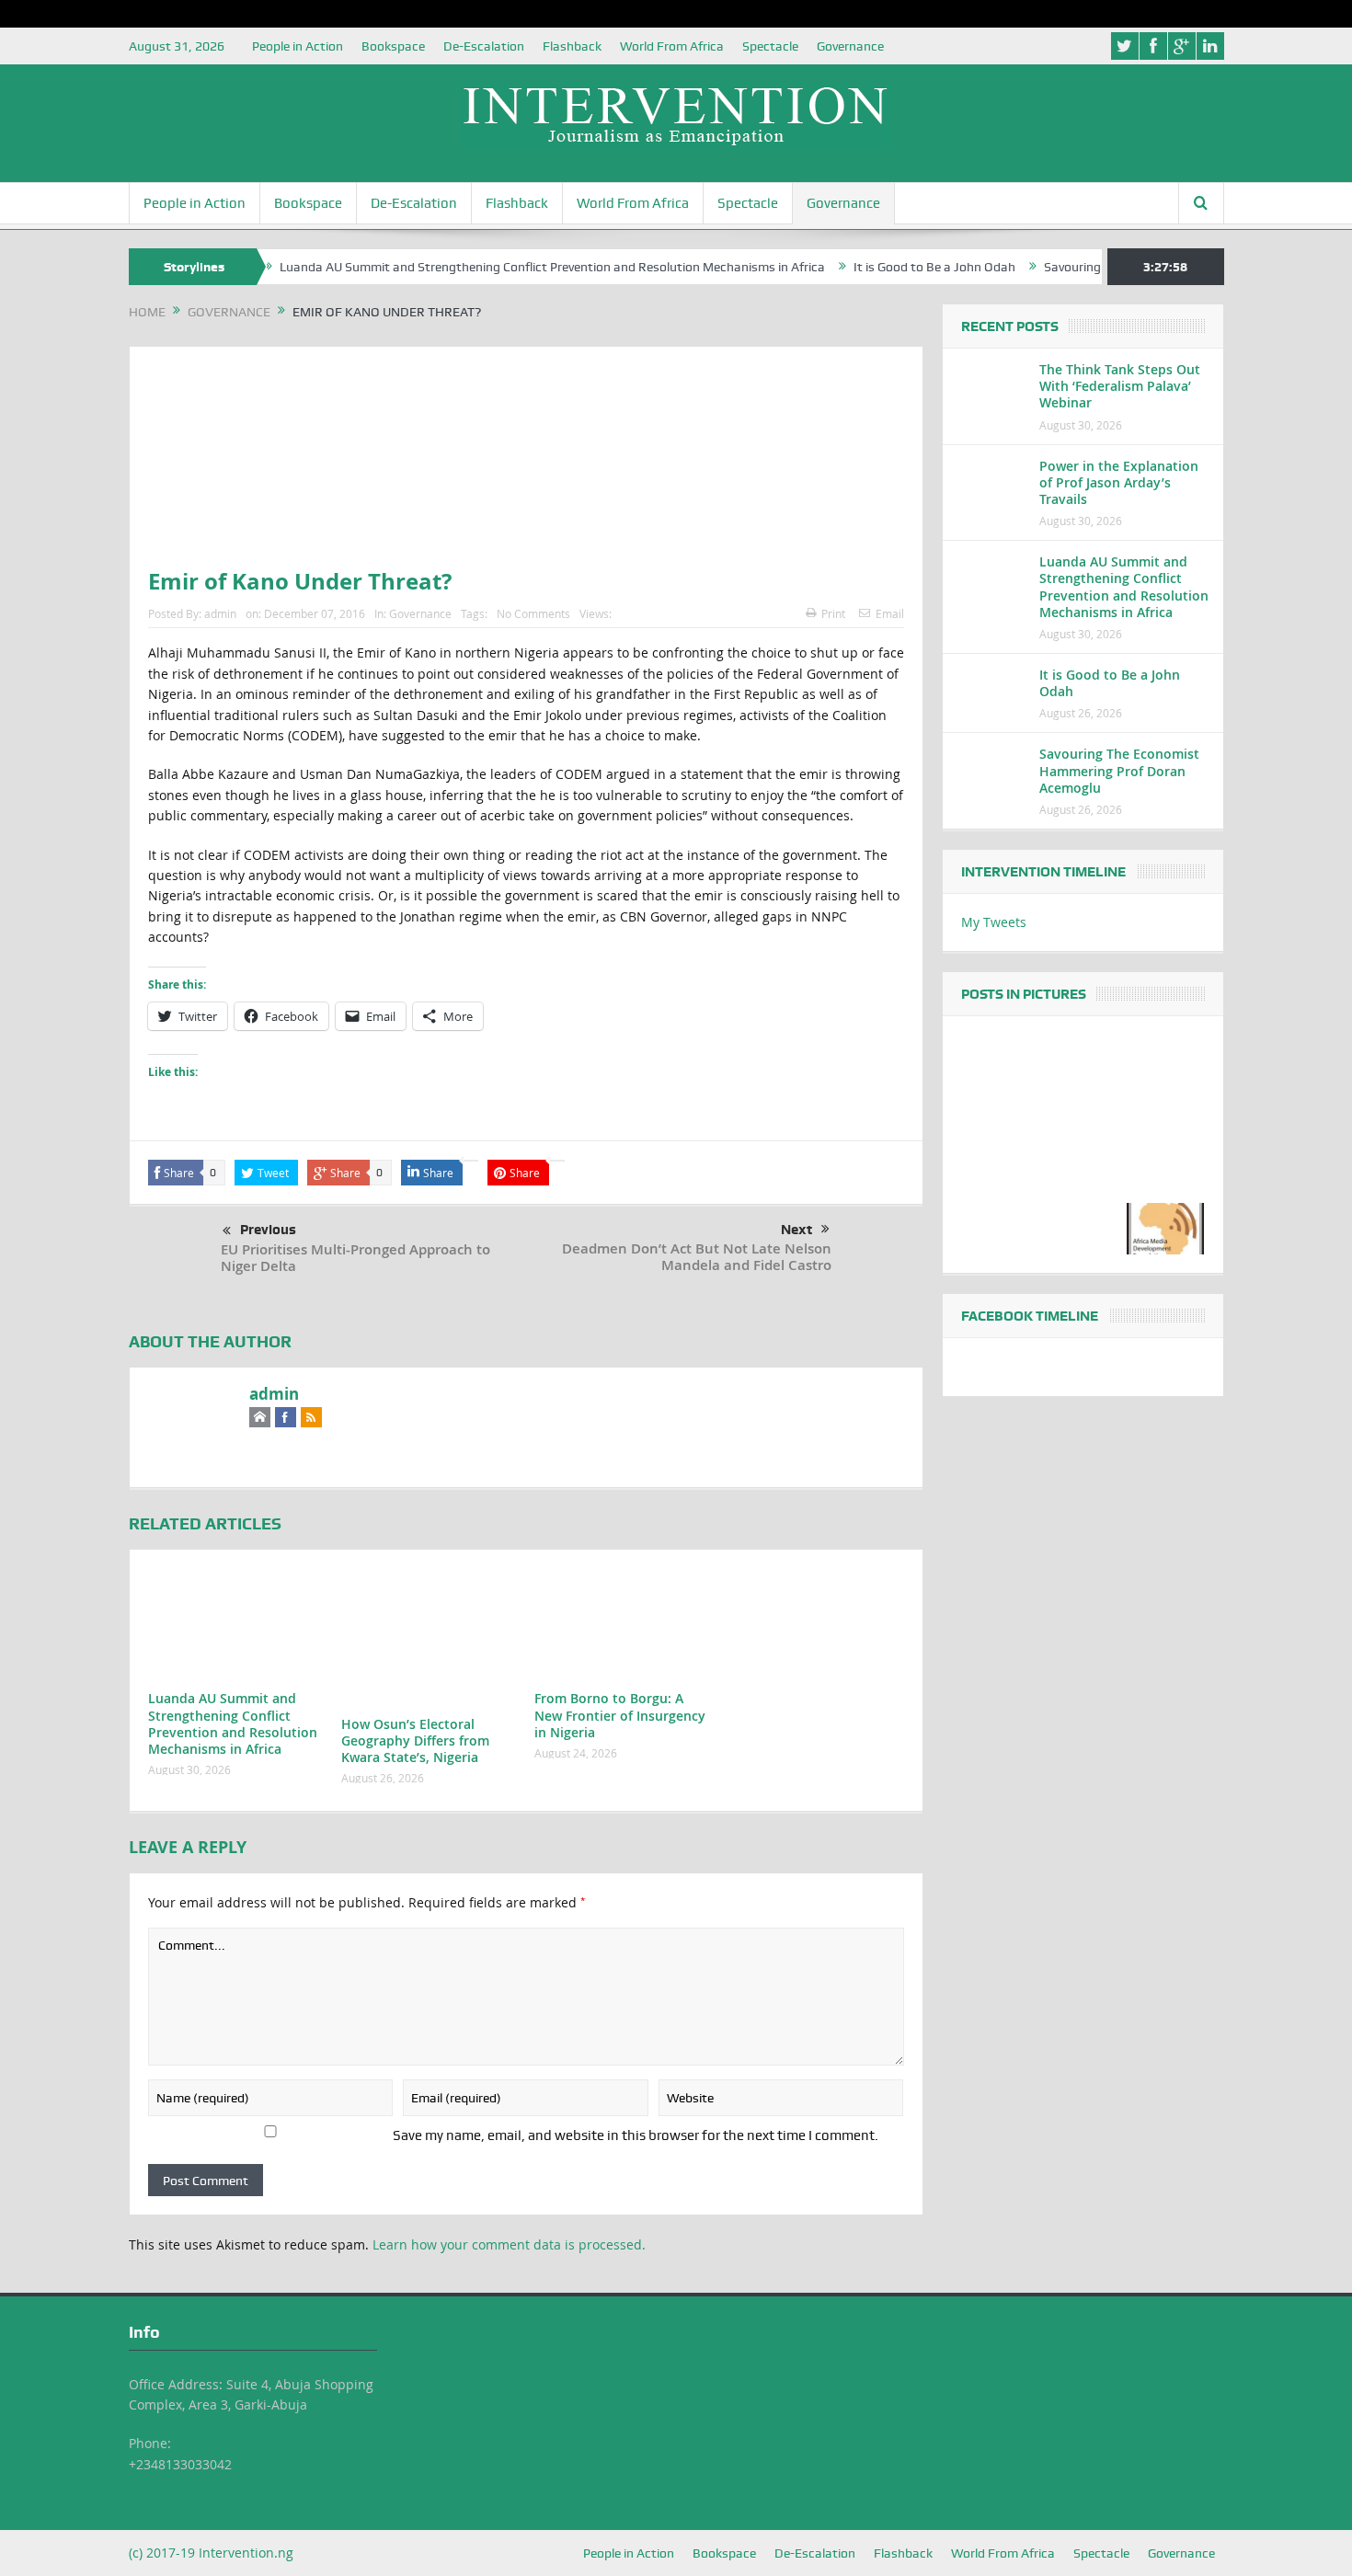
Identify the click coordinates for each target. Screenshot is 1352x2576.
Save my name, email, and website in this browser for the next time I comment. (636, 2135)
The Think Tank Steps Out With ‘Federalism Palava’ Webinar (1120, 386)
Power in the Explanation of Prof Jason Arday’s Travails (1119, 482)
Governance (850, 46)
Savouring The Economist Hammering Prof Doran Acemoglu (1119, 770)
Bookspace (393, 46)
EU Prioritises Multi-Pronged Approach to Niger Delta (355, 1258)
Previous (268, 1230)
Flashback (572, 46)
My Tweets (994, 922)
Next (796, 1230)
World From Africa (672, 46)
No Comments (533, 613)
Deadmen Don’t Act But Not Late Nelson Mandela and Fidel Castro (697, 1257)
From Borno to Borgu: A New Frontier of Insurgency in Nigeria (620, 1715)
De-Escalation (484, 46)
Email (890, 613)
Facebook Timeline (1030, 1316)
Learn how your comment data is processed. (509, 2244)
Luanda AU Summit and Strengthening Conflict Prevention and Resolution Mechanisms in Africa (495, 267)
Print (833, 613)
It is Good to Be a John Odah (877, 267)
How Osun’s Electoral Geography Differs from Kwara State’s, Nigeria (415, 1740)
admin (220, 613)
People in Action (298, 46)
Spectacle (770, 46)
